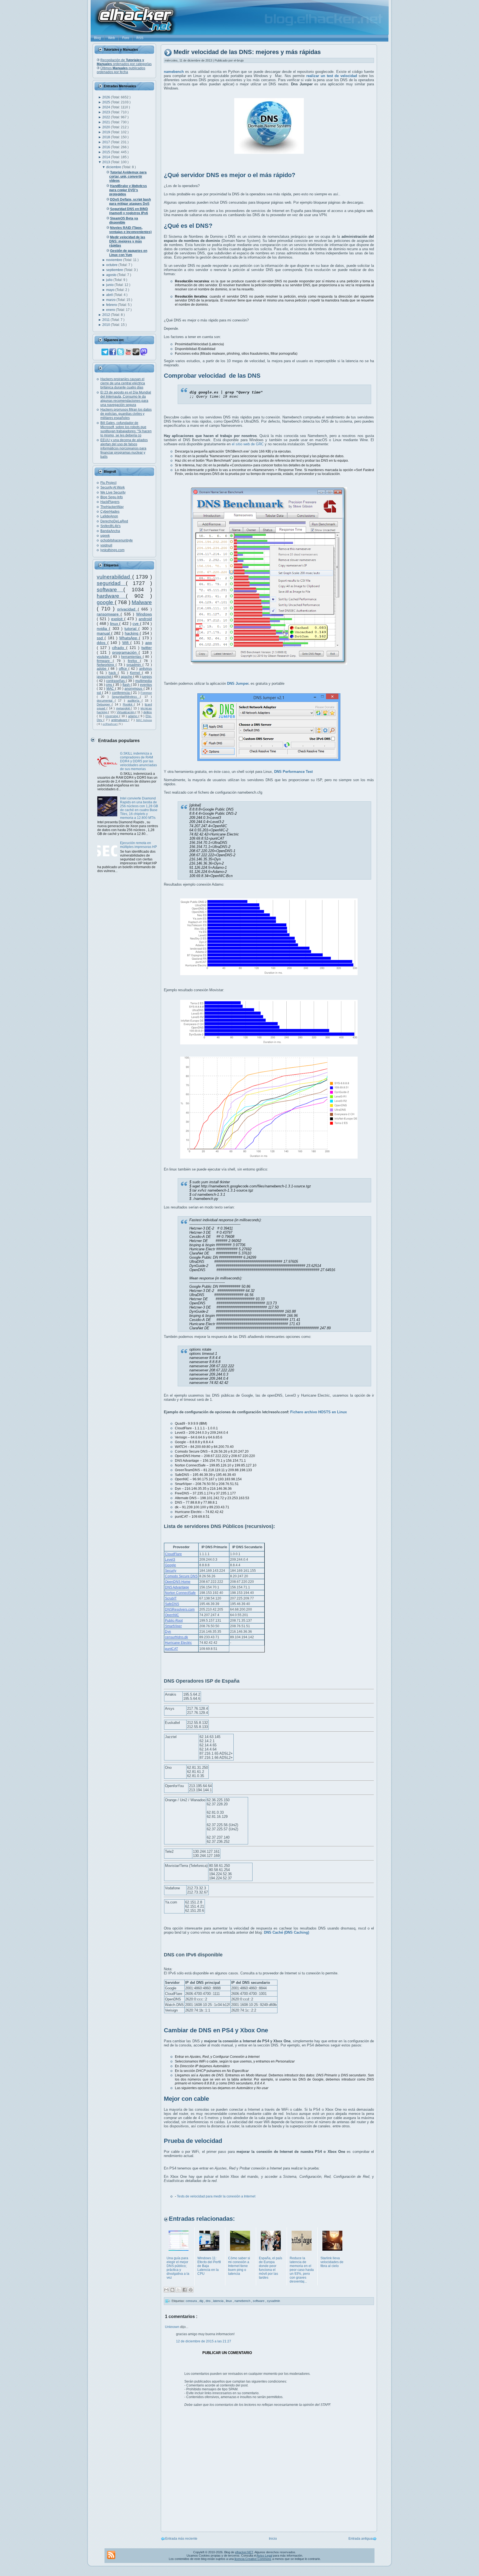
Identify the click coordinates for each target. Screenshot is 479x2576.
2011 (106, 320)
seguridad (111, 583)
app (149, 643)
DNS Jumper (238, 683)
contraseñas (116, 681)
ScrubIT (171, 1598)
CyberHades (110, 512)
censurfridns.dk (176, 1637)
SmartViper (173, 1626)
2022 (107, 117)
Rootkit (128, 704)
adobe (102, 669)
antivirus (146, 669)
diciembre (114, 167)
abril (110, 295)
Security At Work (113, 487)
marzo (111, 300)
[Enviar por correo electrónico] (166, 2290)
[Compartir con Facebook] (185, 2290)
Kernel (136, 673)
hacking (132, 633)
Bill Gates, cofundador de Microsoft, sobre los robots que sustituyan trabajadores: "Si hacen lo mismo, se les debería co (126, 429)
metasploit (124, 708)
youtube (104, 657)
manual (104, 633)
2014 (107, 157)
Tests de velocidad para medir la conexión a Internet (216, 2196)
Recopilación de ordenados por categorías (124, 62)
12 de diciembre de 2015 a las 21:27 (204, 2341)
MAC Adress (144, 720)
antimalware (120, 720)
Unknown (173, 2327)
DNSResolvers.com (180, 1609)
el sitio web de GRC (248, 444)
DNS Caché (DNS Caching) (286, 1932)
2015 (107, 152)
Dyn (168, 1632)
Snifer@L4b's (110, 526)
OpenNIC (172, 1615)
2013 (107, 162)
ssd (101, 638)
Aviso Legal (264, 2555)
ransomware (109, 614)
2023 (107, 112)
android (145, 619)
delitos (148, 712)
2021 (107, 122)
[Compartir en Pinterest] (191, 2290)
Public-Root (174, 1621)
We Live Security (113, 492)
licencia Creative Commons (253, 2559)
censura (192, 2301)
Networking (106, 665)
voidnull (106, 545)
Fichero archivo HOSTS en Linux (319, 1412)
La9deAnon (109, 516)
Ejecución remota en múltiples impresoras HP (138, 845)
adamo (133, 716)
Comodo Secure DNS (181, 1576)
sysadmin (134, 665)
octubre (112, 265)
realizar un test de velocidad (332, 76)
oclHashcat (110, 724)
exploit (118, 619)
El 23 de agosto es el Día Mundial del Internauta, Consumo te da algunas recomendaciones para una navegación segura (126, 399)
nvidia (103, 628)
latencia (219, 2301)
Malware (142, 602)
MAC (111, 689)
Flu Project (108, 483)
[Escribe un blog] (172, 2290)
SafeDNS (172, 1604)
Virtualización (126, 712)
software (110, 590)
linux (115, 623)
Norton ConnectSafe (180, 1593)
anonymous (134, 689)
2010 (107, 325)
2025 (107, 102)
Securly (171, 1571)
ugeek (105, 536)
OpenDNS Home (178, 1582)
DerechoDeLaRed (114, 521)
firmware (105, 661)
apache (127, 677)
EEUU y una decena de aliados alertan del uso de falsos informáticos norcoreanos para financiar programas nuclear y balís (124, 448)
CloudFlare (173, 1554)
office (124, 669)
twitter (147, 648)
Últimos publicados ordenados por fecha (121, 70)
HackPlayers (110, 502)
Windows (144, 614)
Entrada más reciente (181, 2539)
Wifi (126, 643)
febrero (112, 305)
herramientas (132, 657)
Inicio (273, 2539)
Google (170, 1565)
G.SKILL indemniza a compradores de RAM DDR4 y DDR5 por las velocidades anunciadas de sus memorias (138, 761)
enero (111, 310)
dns (209, 2301)
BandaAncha (110, 531)
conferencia (121, 693)
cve (136, 623)
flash (127, 685)
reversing (112, 716)
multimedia (144, 681)
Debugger (104, 704)
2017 (107, 142)
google (106, 602)
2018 (107, 137)
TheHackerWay (112, 507)
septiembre (115, 270)
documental (106, 701)
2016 (107, 147)
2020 (107, 127)
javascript (104, 677)
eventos (146, 685)
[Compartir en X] (179, 2290)
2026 (107, 97)
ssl (99, 693)
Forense (146, 693)
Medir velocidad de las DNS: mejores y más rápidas (247, 52)
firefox (134, 661)
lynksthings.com (112, 550)
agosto (112, 275)
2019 (107, 132)
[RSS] (111, 2555)
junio (110, 285)
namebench (243, 2301)
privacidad (128, 609)
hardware (111, 596)
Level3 (170, 1560)
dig (202, 2301)
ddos (102, 643)
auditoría (135, 701)
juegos (147, 677)
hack (113, 673)
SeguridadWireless (126, 697)
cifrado (119, 648)
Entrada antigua (360, 2539)
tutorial (131, 628)
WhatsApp (129, 638)
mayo (111, 290)
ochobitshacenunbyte (117, 540)
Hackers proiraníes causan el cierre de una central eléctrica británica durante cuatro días (123, 383)
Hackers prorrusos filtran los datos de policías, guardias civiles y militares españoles (126, 414)
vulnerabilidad (114, 577)
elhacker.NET (244, 2552)
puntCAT (171, 1649)
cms (109, 685)
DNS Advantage (177, 1587)
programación (125, 652)
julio (110, 280)
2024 (107, 107)
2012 (107, 315)
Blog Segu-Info (112, 497)
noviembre (115, 260)
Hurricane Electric (178, 1643)
